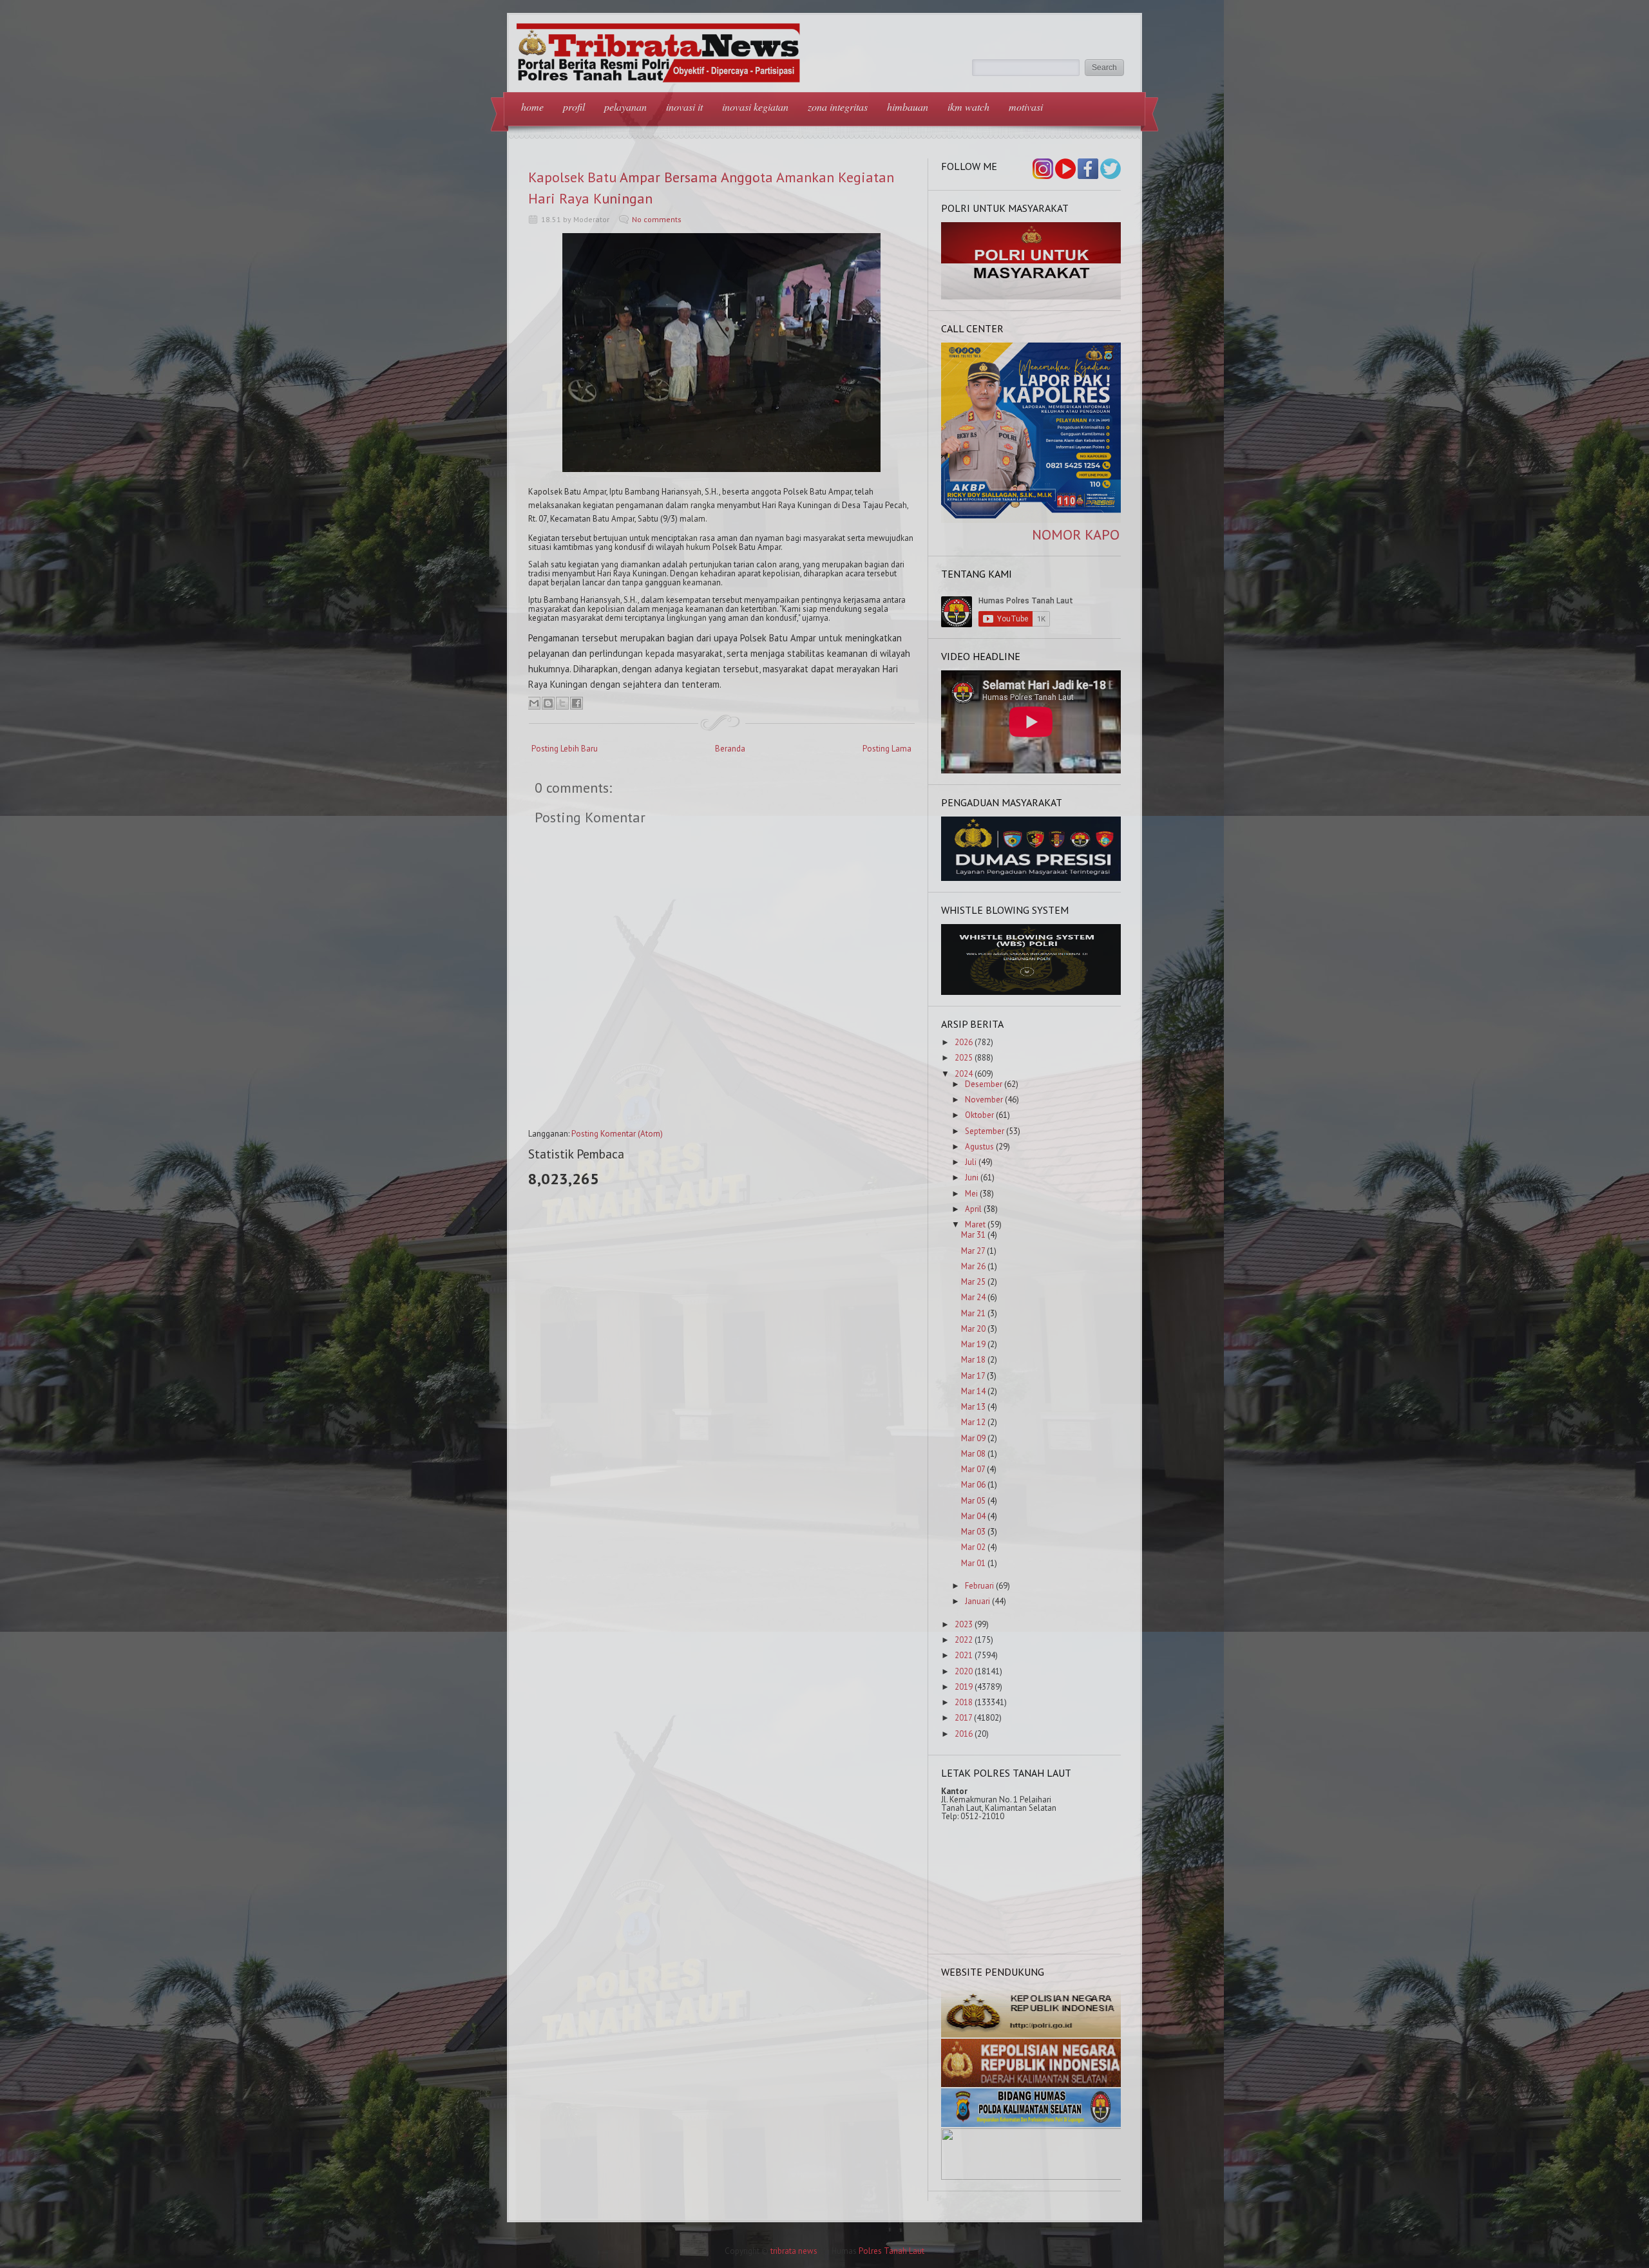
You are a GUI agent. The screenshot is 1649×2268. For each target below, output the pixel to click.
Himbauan (908, 107)
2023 (964, 1624)
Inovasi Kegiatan (755, 107)
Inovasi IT (684, 107)
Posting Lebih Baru (565, 749)
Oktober (979, 1115)
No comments (657, 219)
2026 (964, 1042)
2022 (964, 1640)
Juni (972, 1177)
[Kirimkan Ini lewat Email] (534, 703)
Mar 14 (973, 1391)
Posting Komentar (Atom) (617, 1134)
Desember (984, 1084)
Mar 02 (973, 1547)
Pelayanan (625, 107)
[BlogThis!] (548, 703)
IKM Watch (968, 107)
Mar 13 (973, 1407)
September (985, 1131)
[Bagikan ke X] (562, 703)
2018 (964, 1702)
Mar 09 (973, 1438)
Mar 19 (973, 1344)
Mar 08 (973, 1454)
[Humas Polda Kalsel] (1031, 2124)
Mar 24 (973, 1297)
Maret (975, 1224)
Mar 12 (973, 1422)
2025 (964, 1058)
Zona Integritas (838, 107)
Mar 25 (973, 1282)
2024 (964, 1074)
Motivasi (1026, 107)
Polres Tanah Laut (891, 2251)
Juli (971, 1162)
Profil (574, 107)
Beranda (730, 749)
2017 (963, 1718)
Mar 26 (973, 1266)
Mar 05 (973, 1501)
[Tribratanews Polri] (1031, 2177)
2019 (964, 1687)
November (984, 1100)
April (973, 1209)
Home (532, 107)
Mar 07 (973, 1469)
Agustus (979, 1147)
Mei (971, 1194)
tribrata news (794, 2251)
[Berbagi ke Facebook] (577, 703)
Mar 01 (973, 1563)
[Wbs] (1031, 992)
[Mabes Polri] (1031, 2035)
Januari (977, 1601)
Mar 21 (973, 1313)
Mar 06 (973, 1485)
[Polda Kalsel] (1031, 2084)
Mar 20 (973, 1329)
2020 (964, 1671)
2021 (964, 1655)
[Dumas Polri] (1031, 297)
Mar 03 (973, 1532)
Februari (979, 1586)
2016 (964, 1734)
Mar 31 (973, 1235)
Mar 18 (973, 1360)
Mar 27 (973, 1251)
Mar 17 (973, 1376)
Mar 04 (973, 1516)
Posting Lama (887, 749)
